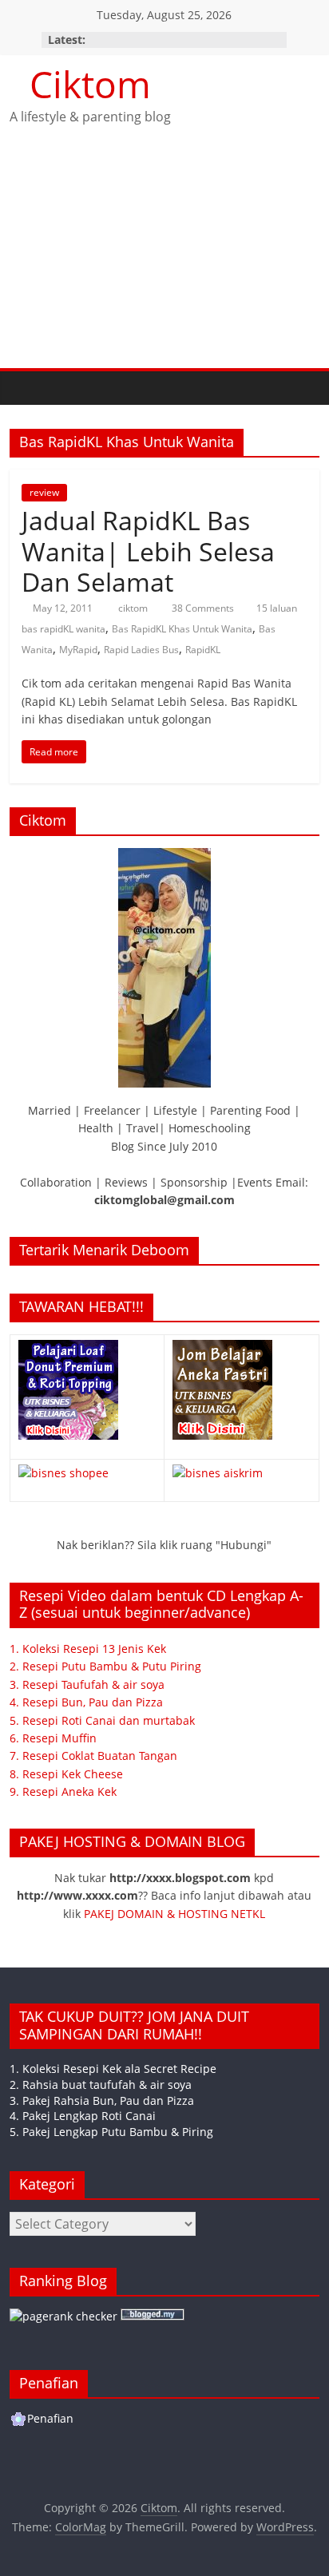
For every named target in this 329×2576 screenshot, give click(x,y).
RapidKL (203, 650)
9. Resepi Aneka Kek (63, 1791)
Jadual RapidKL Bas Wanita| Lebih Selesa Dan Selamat (148, 551)
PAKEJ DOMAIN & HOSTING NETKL (174, 1914)
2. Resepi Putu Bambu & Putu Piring (105, 1666)
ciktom (134, 608)
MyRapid (78, 650)
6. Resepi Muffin (53, 1738)
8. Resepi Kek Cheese (66, 1774)
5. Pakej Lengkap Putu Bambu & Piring (111, 2132)
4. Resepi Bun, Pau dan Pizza (86, 1702)
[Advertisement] (164, 261)
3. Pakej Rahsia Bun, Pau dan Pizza (102, 2100)
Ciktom (90, 84)
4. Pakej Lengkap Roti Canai (83, 2116)
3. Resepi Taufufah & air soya (87, 1684)
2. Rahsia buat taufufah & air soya (101, 2085)
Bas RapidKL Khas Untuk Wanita (182, 629)
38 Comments (202, 608)
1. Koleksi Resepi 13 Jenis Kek (88, 1649)
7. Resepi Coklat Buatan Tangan (93, 1756)
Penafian (50, 2418)
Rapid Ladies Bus (141, 650)
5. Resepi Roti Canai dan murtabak (102, 1720)
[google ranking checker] (63, 2316)
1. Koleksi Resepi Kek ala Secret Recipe (113, 2069)
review (44, 492)
